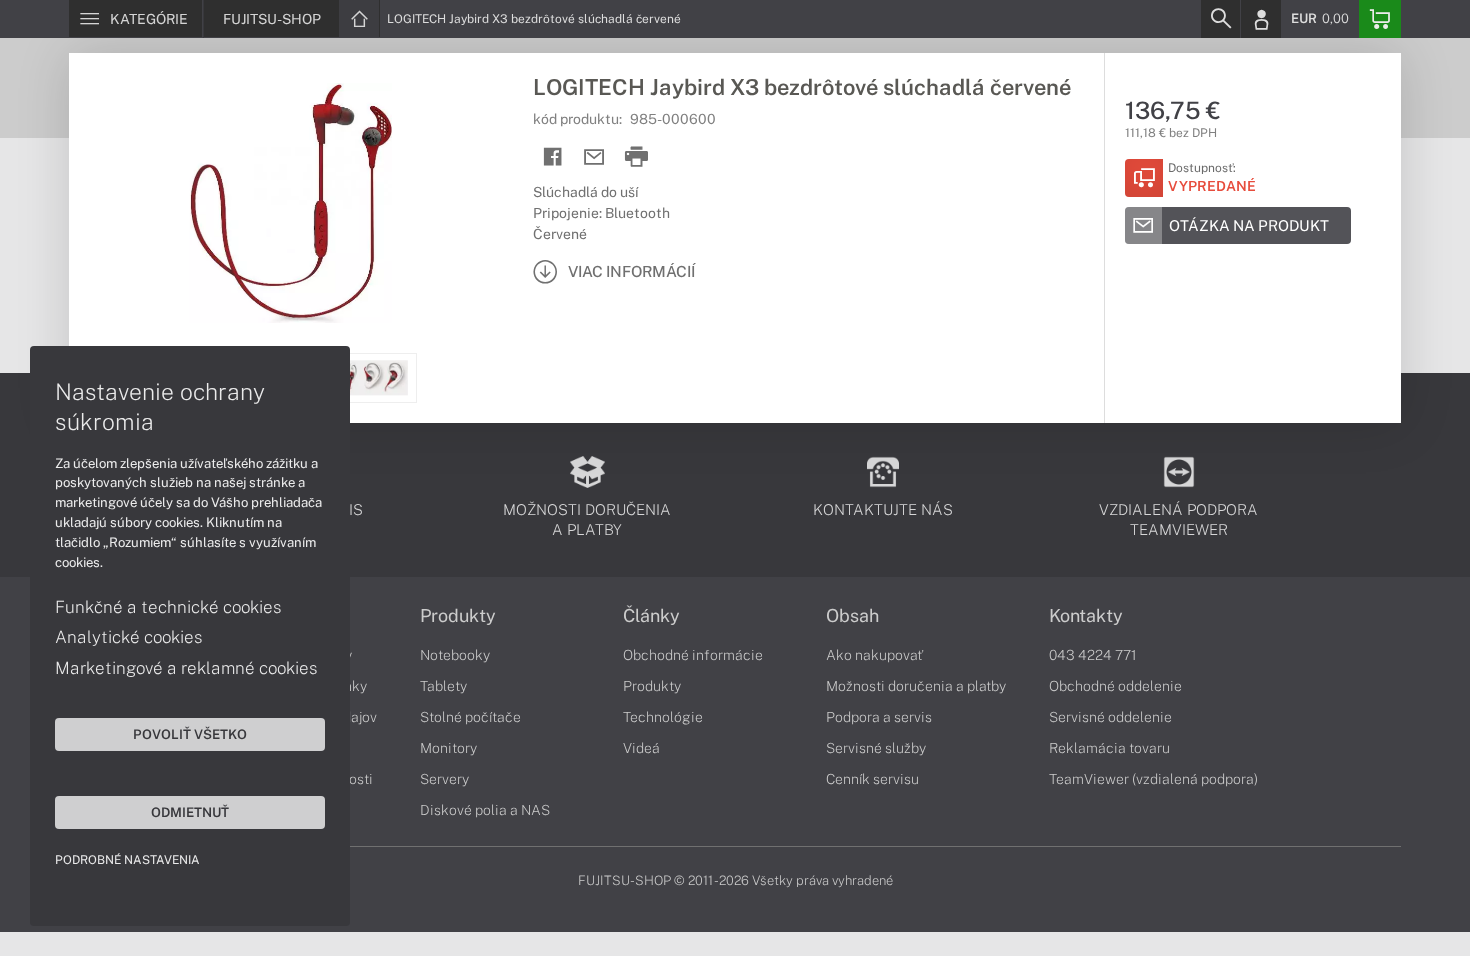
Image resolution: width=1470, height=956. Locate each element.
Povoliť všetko (190, 734)
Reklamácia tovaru (1109, 748)
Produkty (458, 616)
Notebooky (455, 655)
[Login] (1261, 19)
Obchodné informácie (693, 655)
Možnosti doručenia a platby (916, 686)
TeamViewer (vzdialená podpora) (1153, 779)
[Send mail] (594, 157)
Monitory (448, 748)
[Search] (1220, 19)
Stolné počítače (470, 717)
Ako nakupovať (874, 655)
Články (651, 616)
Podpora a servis (879, 717)
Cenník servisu (872, 779)
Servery (444, 779)
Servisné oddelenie (1110, 717)
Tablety (443, 686)
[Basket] (1380, 19)
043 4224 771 (1093, 655)
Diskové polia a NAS (485, 810)
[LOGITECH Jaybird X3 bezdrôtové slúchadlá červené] (291, 203)
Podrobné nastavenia (127, 860)
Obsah (852, 616)
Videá (641, 748)
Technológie (663, 717)
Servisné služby (876, 748)
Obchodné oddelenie (1115, 686)
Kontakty (1086, 616)
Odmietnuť (190, 812)
